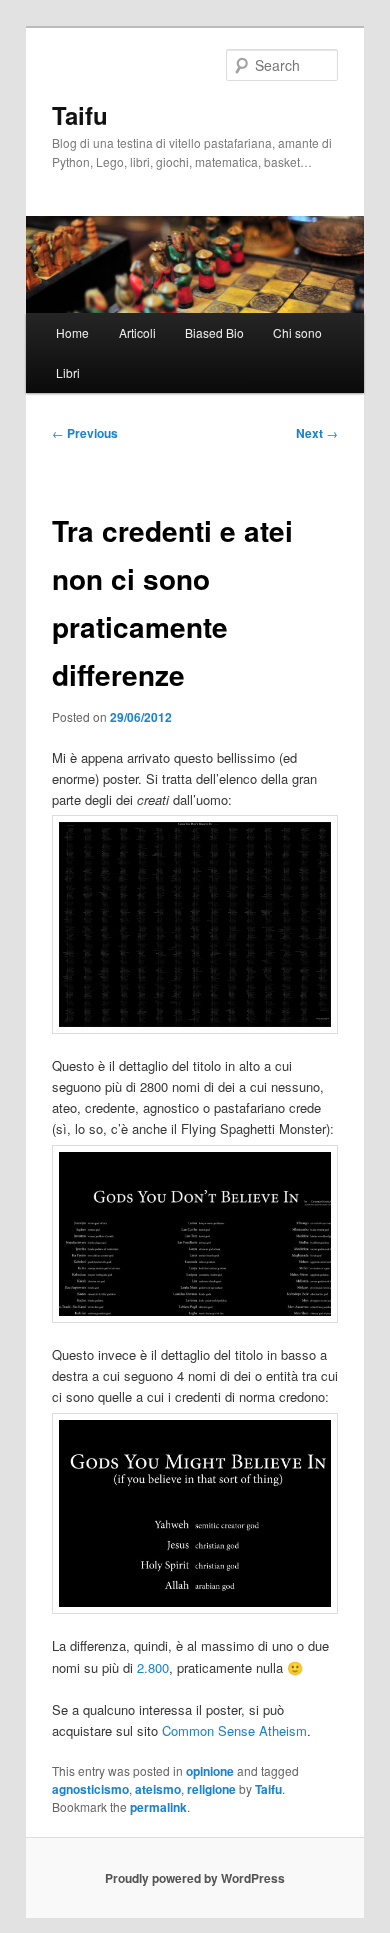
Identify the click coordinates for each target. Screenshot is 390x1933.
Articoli (137, 332)
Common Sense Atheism (234, 1730)
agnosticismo (90, 1789)
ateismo (158, 1789)
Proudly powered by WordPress (195, 1878)
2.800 (153, 1667)
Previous (85, 433)
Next (317, 433)
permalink (158, 1807)
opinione (210, 1771)
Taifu (80, 115)
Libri (68, 372)
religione (211, 1789)
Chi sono (297, 332)
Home (72, 332)
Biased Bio (214, 332)
